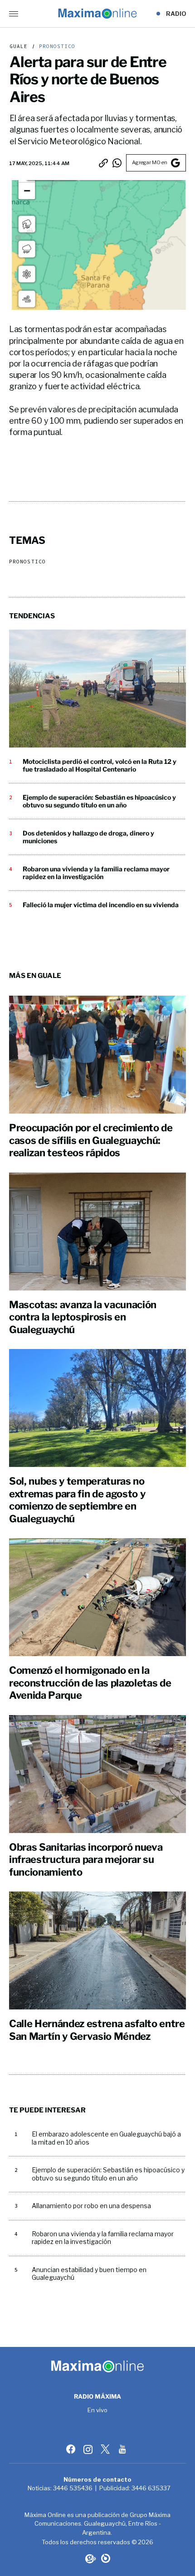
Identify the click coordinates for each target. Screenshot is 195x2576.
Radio (176, 14)
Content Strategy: (90, 2558)
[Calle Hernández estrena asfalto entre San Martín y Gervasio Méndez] (97, 1950)
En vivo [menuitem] (98, 2410)
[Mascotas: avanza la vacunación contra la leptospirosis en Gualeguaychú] (97, 1232)
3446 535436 (73, 2488)
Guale (19, 46)
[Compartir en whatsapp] (117, 163)
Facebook (72, 2449)
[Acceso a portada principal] (97, 14)
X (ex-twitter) (106, 2449)
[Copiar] (103, 163)
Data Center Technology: (106, 2558)
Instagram (89, 2449)
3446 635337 (151, 2488)
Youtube (123, 2449)
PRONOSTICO (56, 46)
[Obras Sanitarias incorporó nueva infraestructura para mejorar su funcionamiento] (97, 1774)
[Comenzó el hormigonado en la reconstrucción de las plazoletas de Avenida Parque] (97, 1597)
